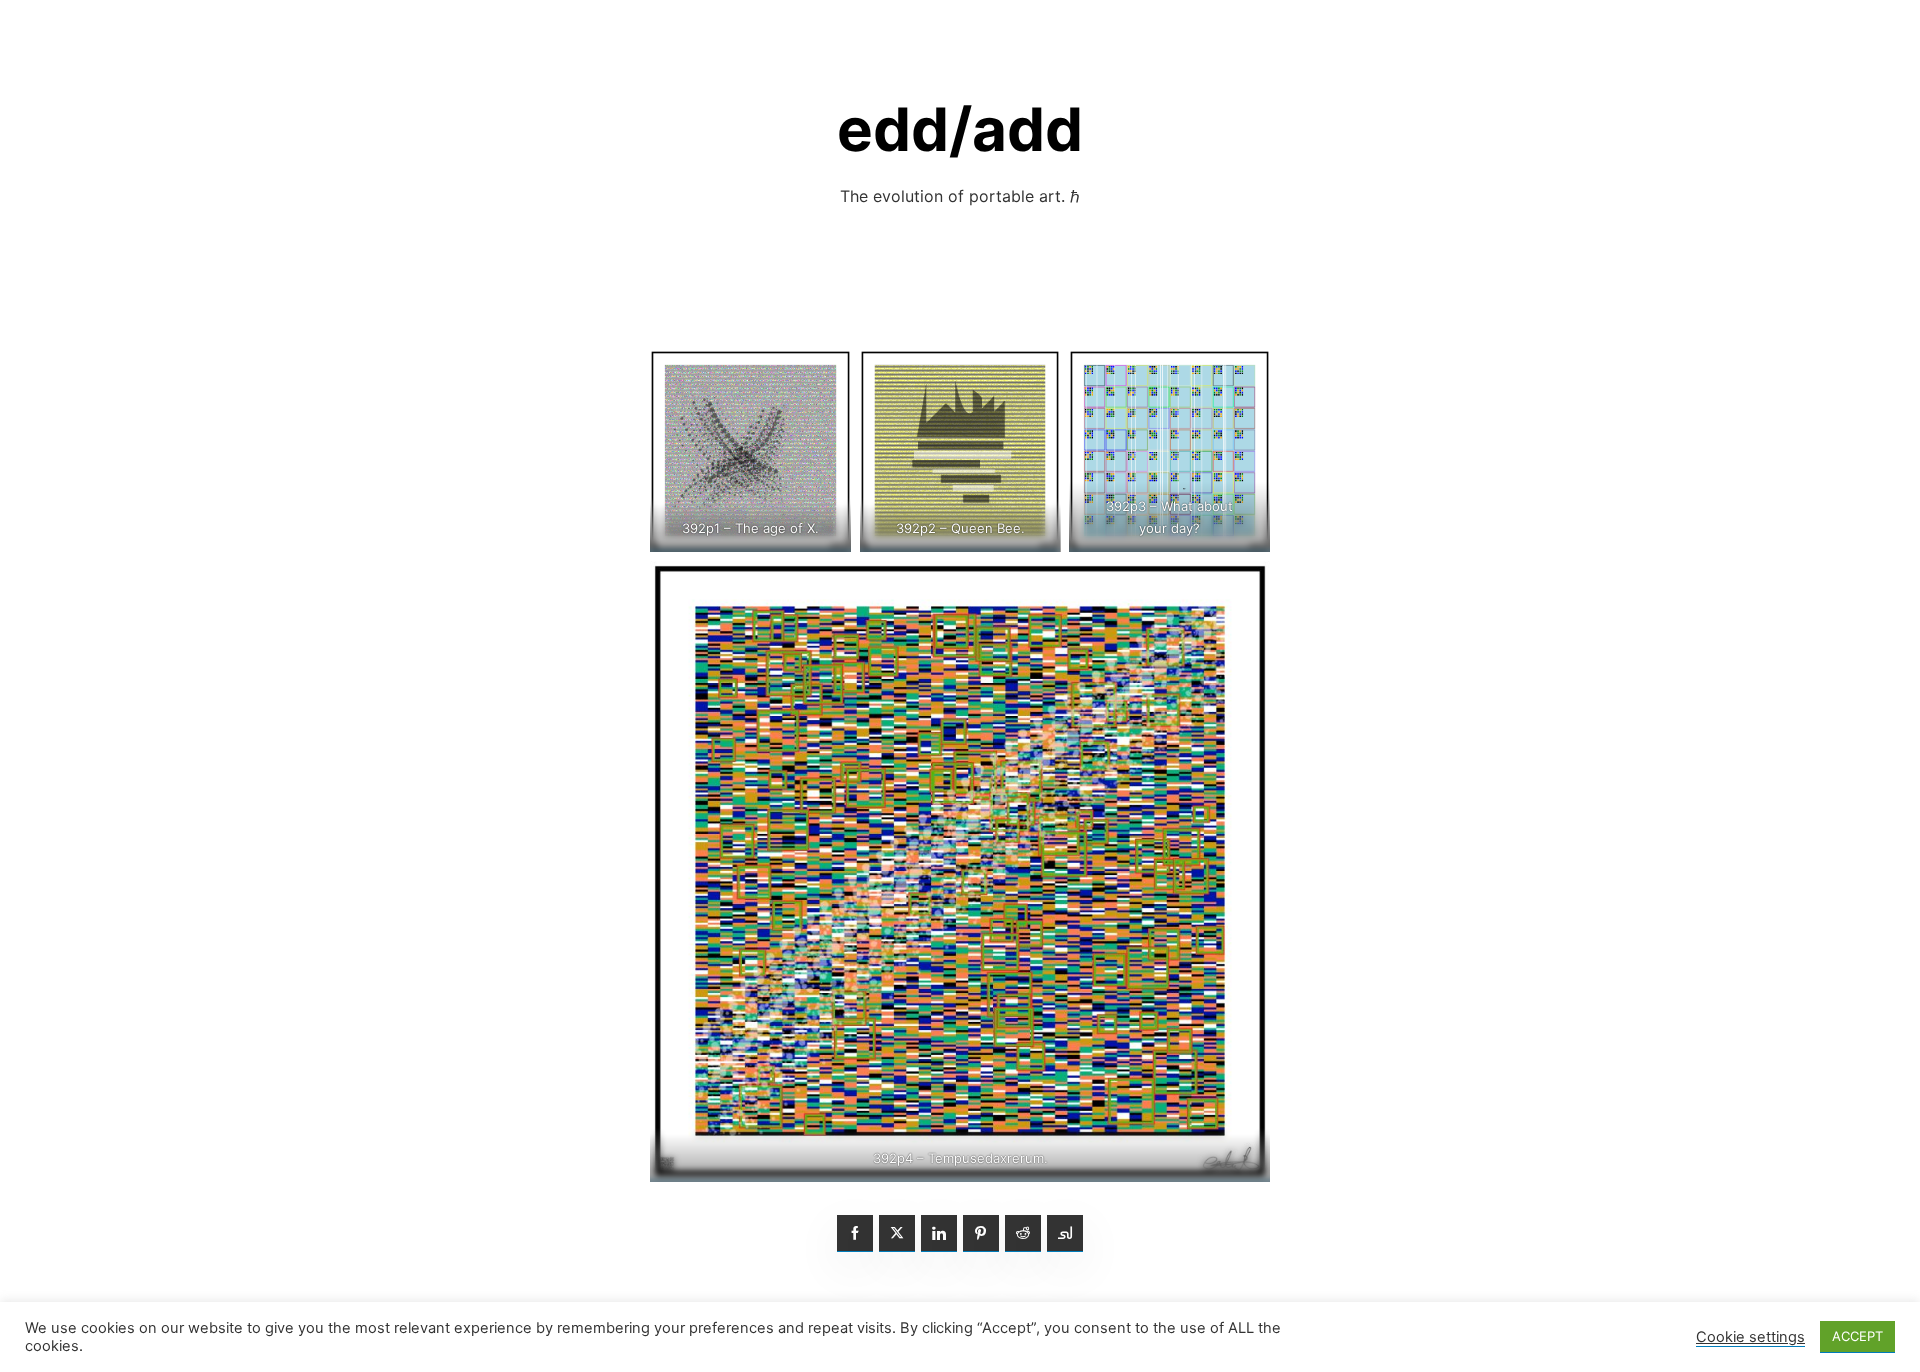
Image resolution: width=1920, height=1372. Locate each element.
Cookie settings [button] (1750, 1337)
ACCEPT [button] (1857, 1336)
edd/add (960, 129)
